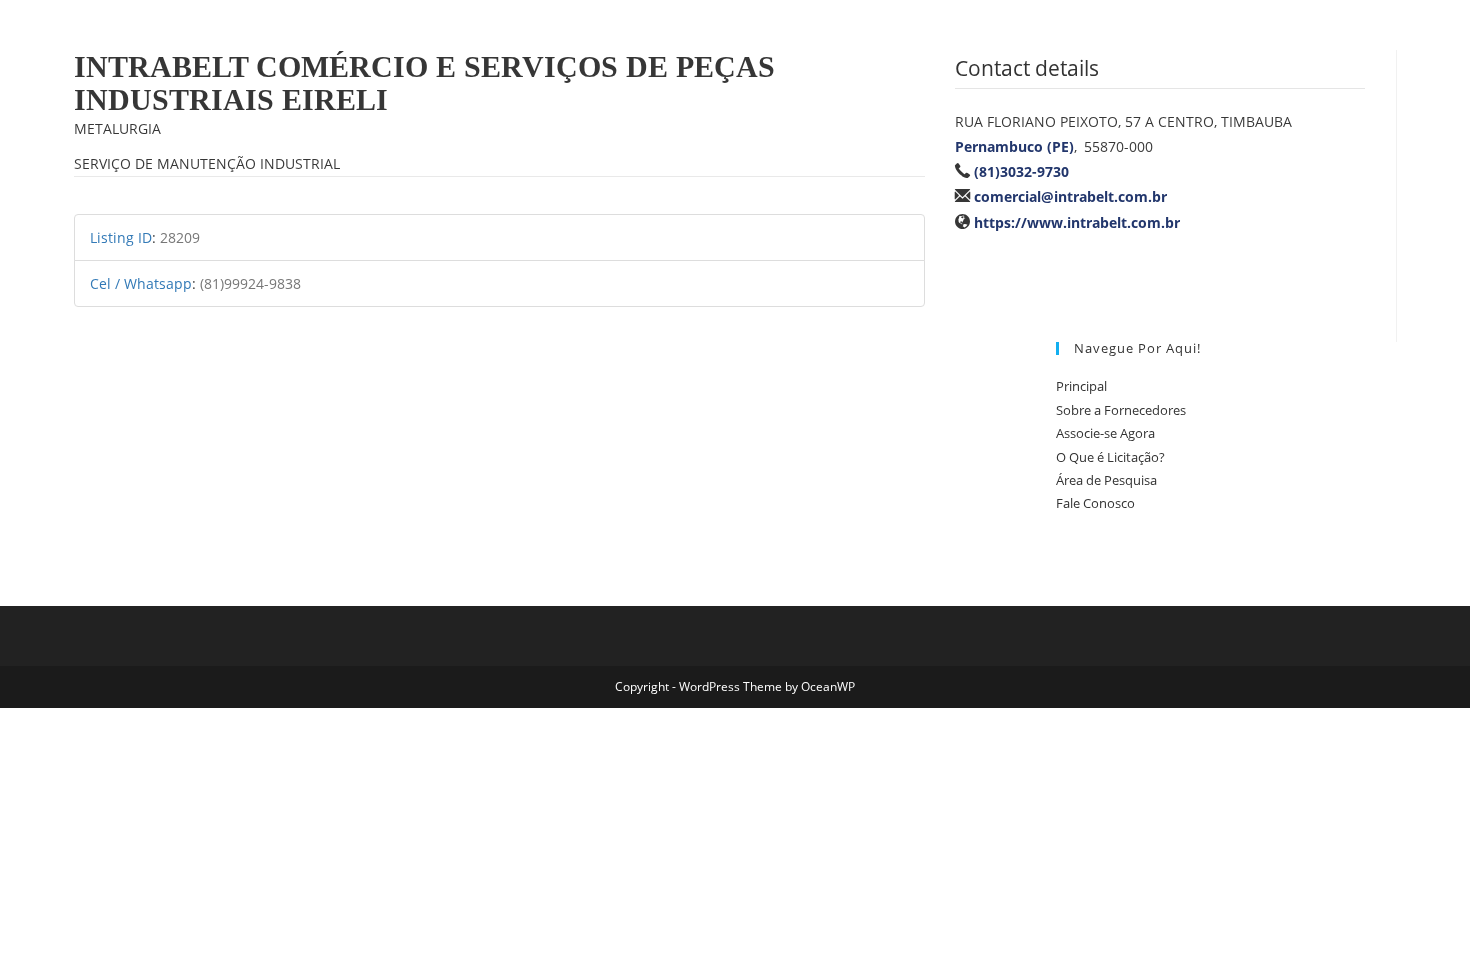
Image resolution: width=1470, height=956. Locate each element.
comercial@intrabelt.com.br (1070, 196)
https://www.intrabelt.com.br (1077, 222)
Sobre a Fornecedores (1121, 410)
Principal (1081, 386)
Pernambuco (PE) (1014, 146)
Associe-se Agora (1105, 433)
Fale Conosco (1095, 503)
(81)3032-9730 (1021, 171)
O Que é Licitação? (1110, 457)
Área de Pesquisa (1106, 480)
